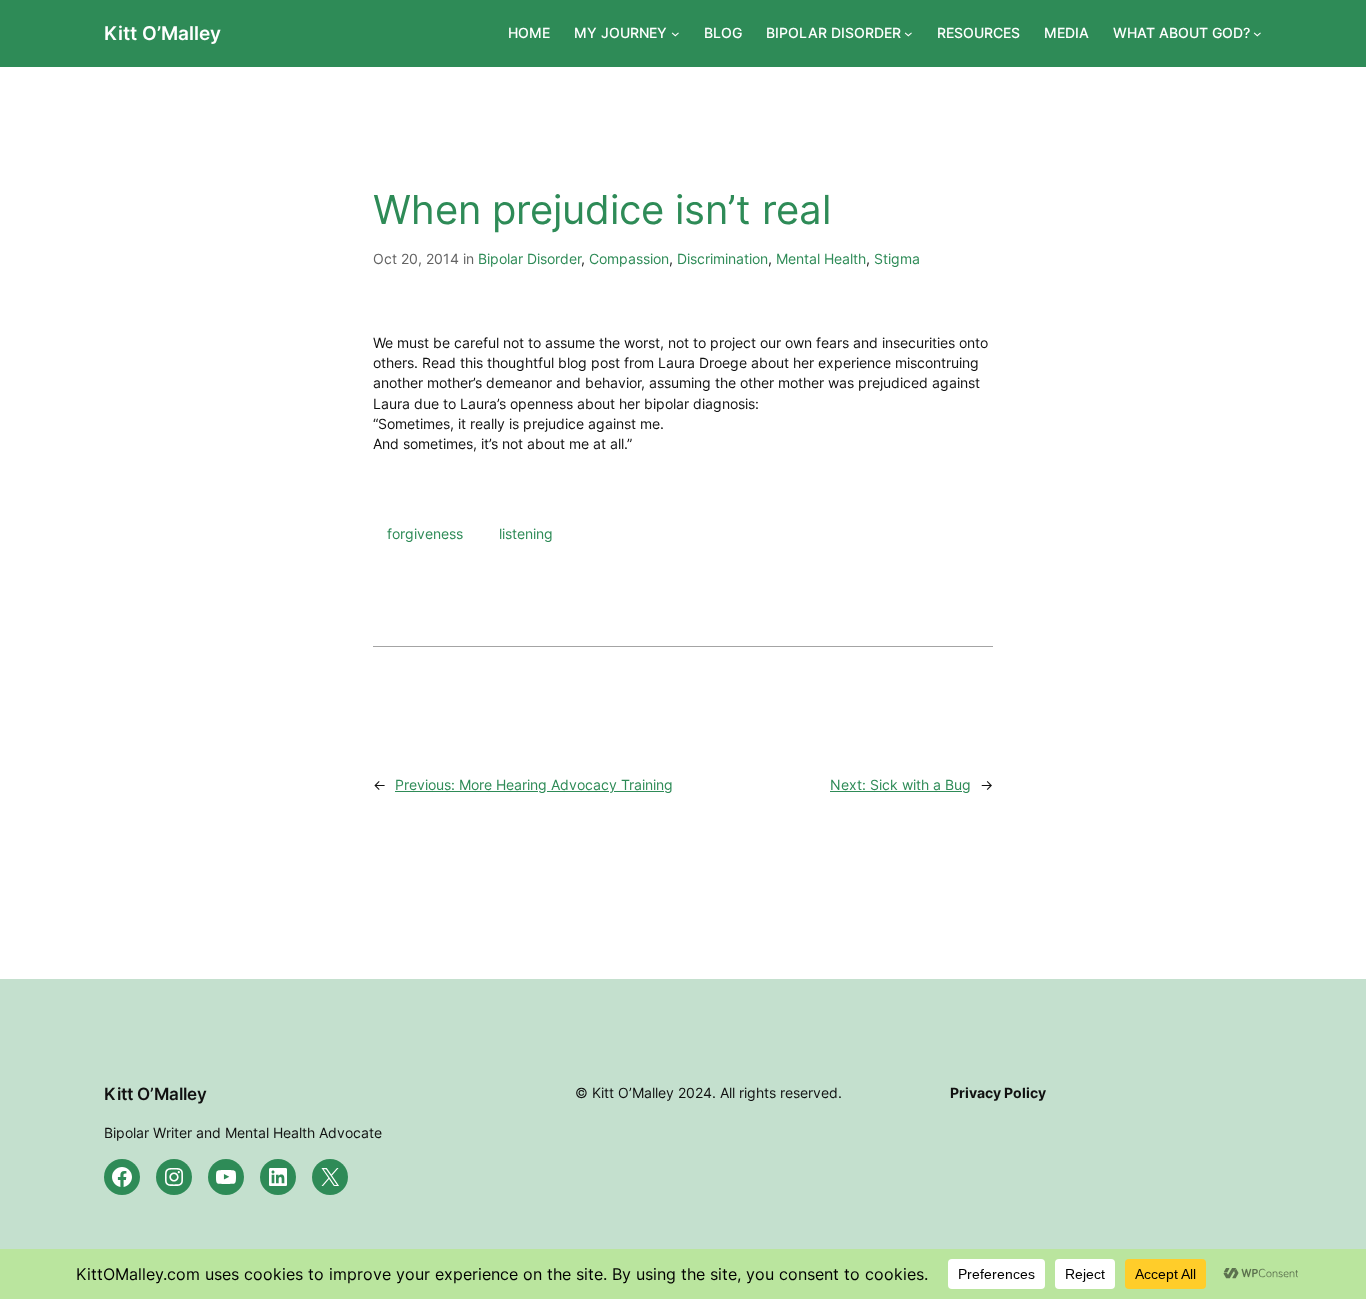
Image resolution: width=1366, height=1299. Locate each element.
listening (526, 533)
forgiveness (425, 533)
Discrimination (722, 258)
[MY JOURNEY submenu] (675, 33)
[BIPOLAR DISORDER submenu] (908, 33)
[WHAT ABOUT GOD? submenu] (1257, 33)
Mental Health (821, 258)
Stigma (897, 258)
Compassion (629, 258)
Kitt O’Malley (162, 33)
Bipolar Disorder (529, 258)
